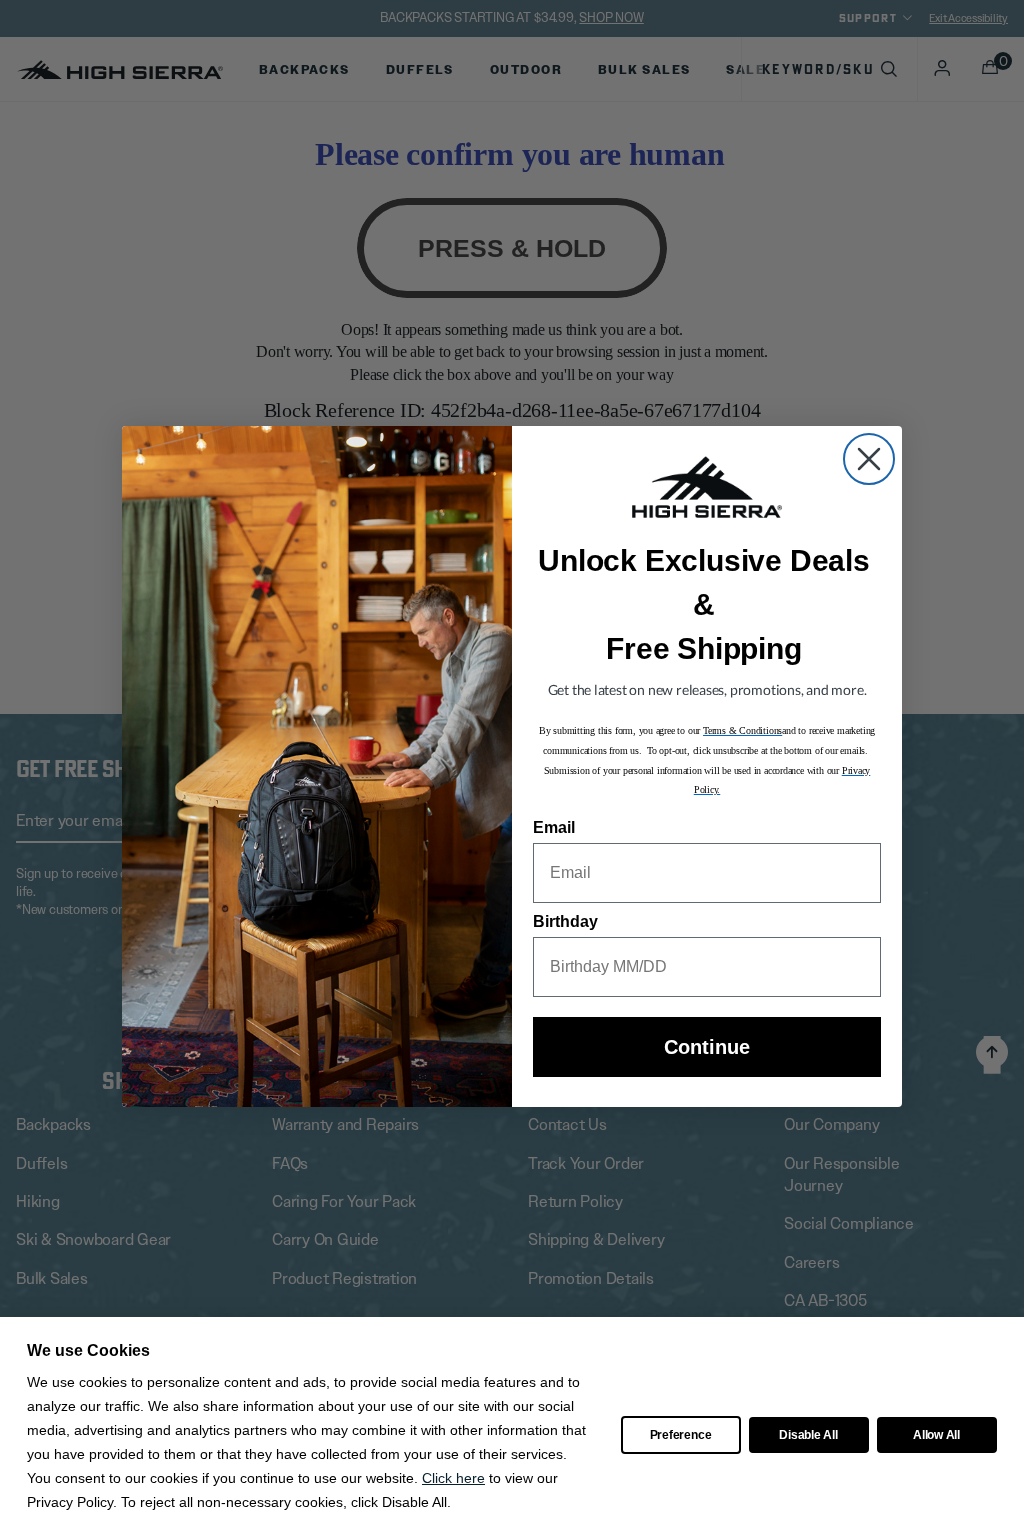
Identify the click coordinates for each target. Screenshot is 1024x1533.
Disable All (808, 1435)
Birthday (565, 921)
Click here (453, 1478)
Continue (707, 1047)
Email (554, 827)
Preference (681, 1435)
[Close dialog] (869, 459)
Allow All (936, 1435)
